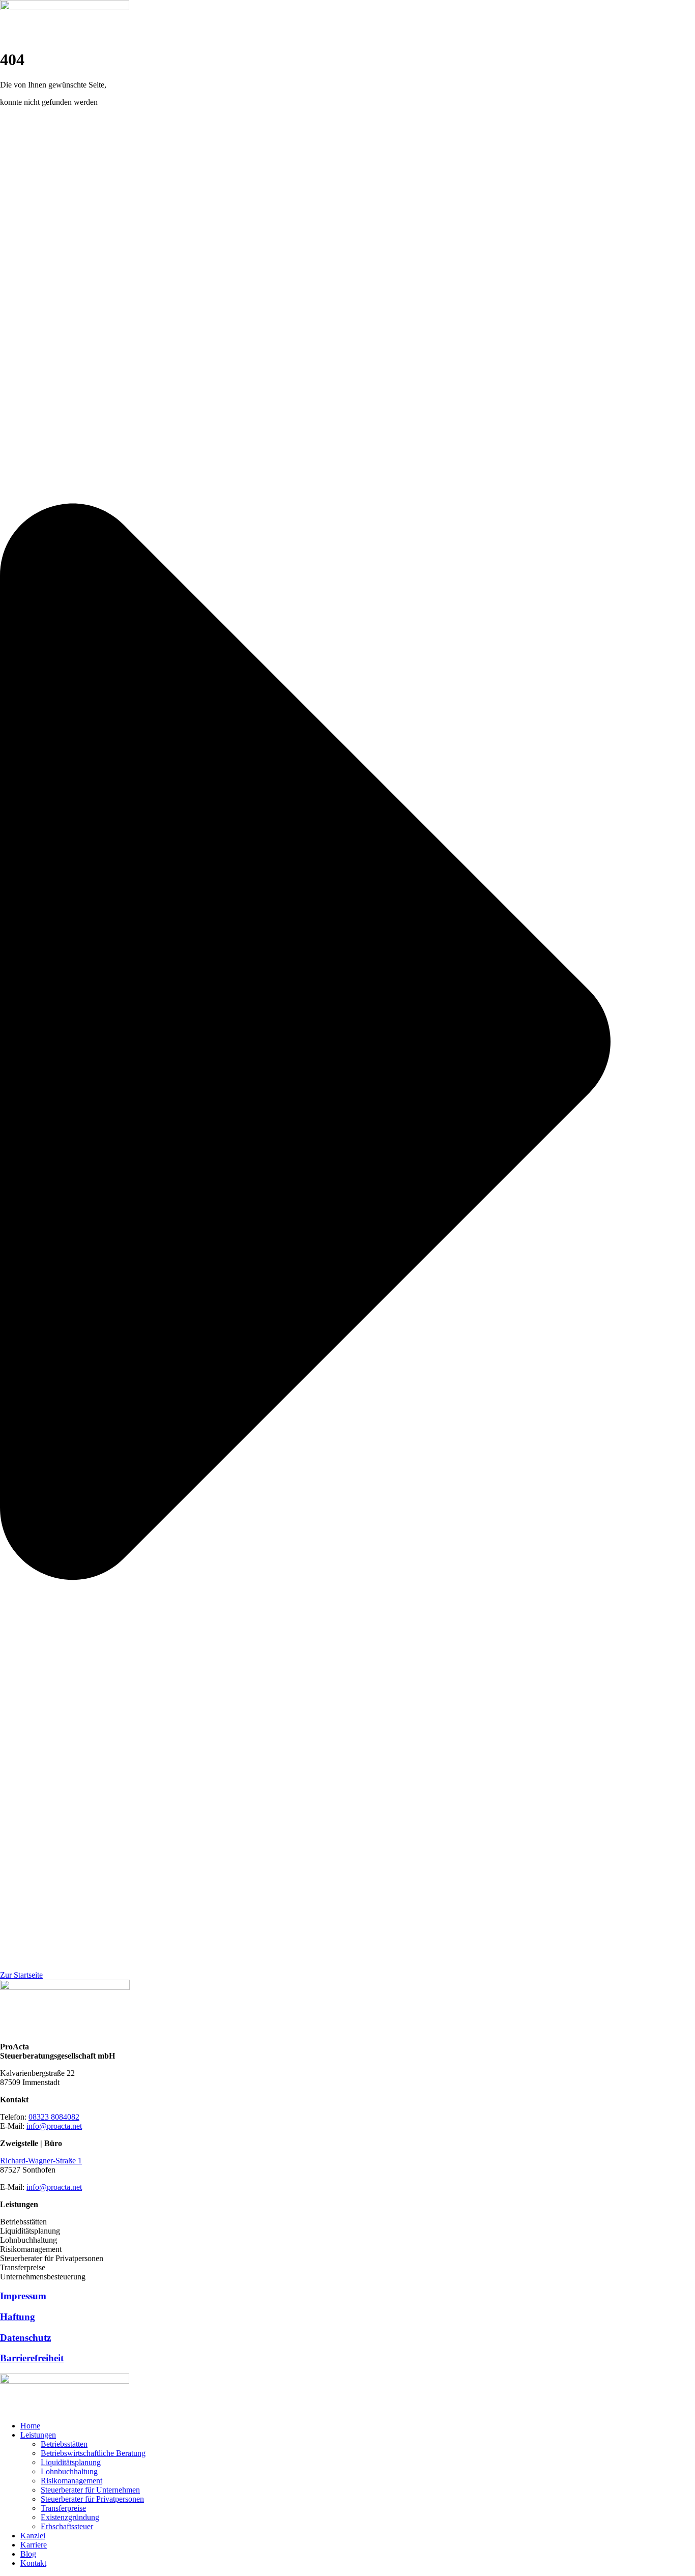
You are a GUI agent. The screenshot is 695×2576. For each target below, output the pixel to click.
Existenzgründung (70, 2517)
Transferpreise (63, 2508)
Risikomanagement (71, 2481)
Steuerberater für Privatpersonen (92, 2499)
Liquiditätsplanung (71, 2462)
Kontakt (33, 2563)
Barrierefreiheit (32, 2358)
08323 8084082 (54, 2117)
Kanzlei (33, 2536)
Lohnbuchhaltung (69, 2471)
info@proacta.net (54, 2126)
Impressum (23, 2296)
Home (30, 2426)
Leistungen (38, 2435)
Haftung (18, 2317)
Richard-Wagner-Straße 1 (41, 2161)
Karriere (34, 2545)
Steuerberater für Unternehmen (90, 2490)
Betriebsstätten (64, 2444)
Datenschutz (25, 2338)
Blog (28, 2554)
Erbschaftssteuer (67, 2526)
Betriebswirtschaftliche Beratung (93, 2453)
